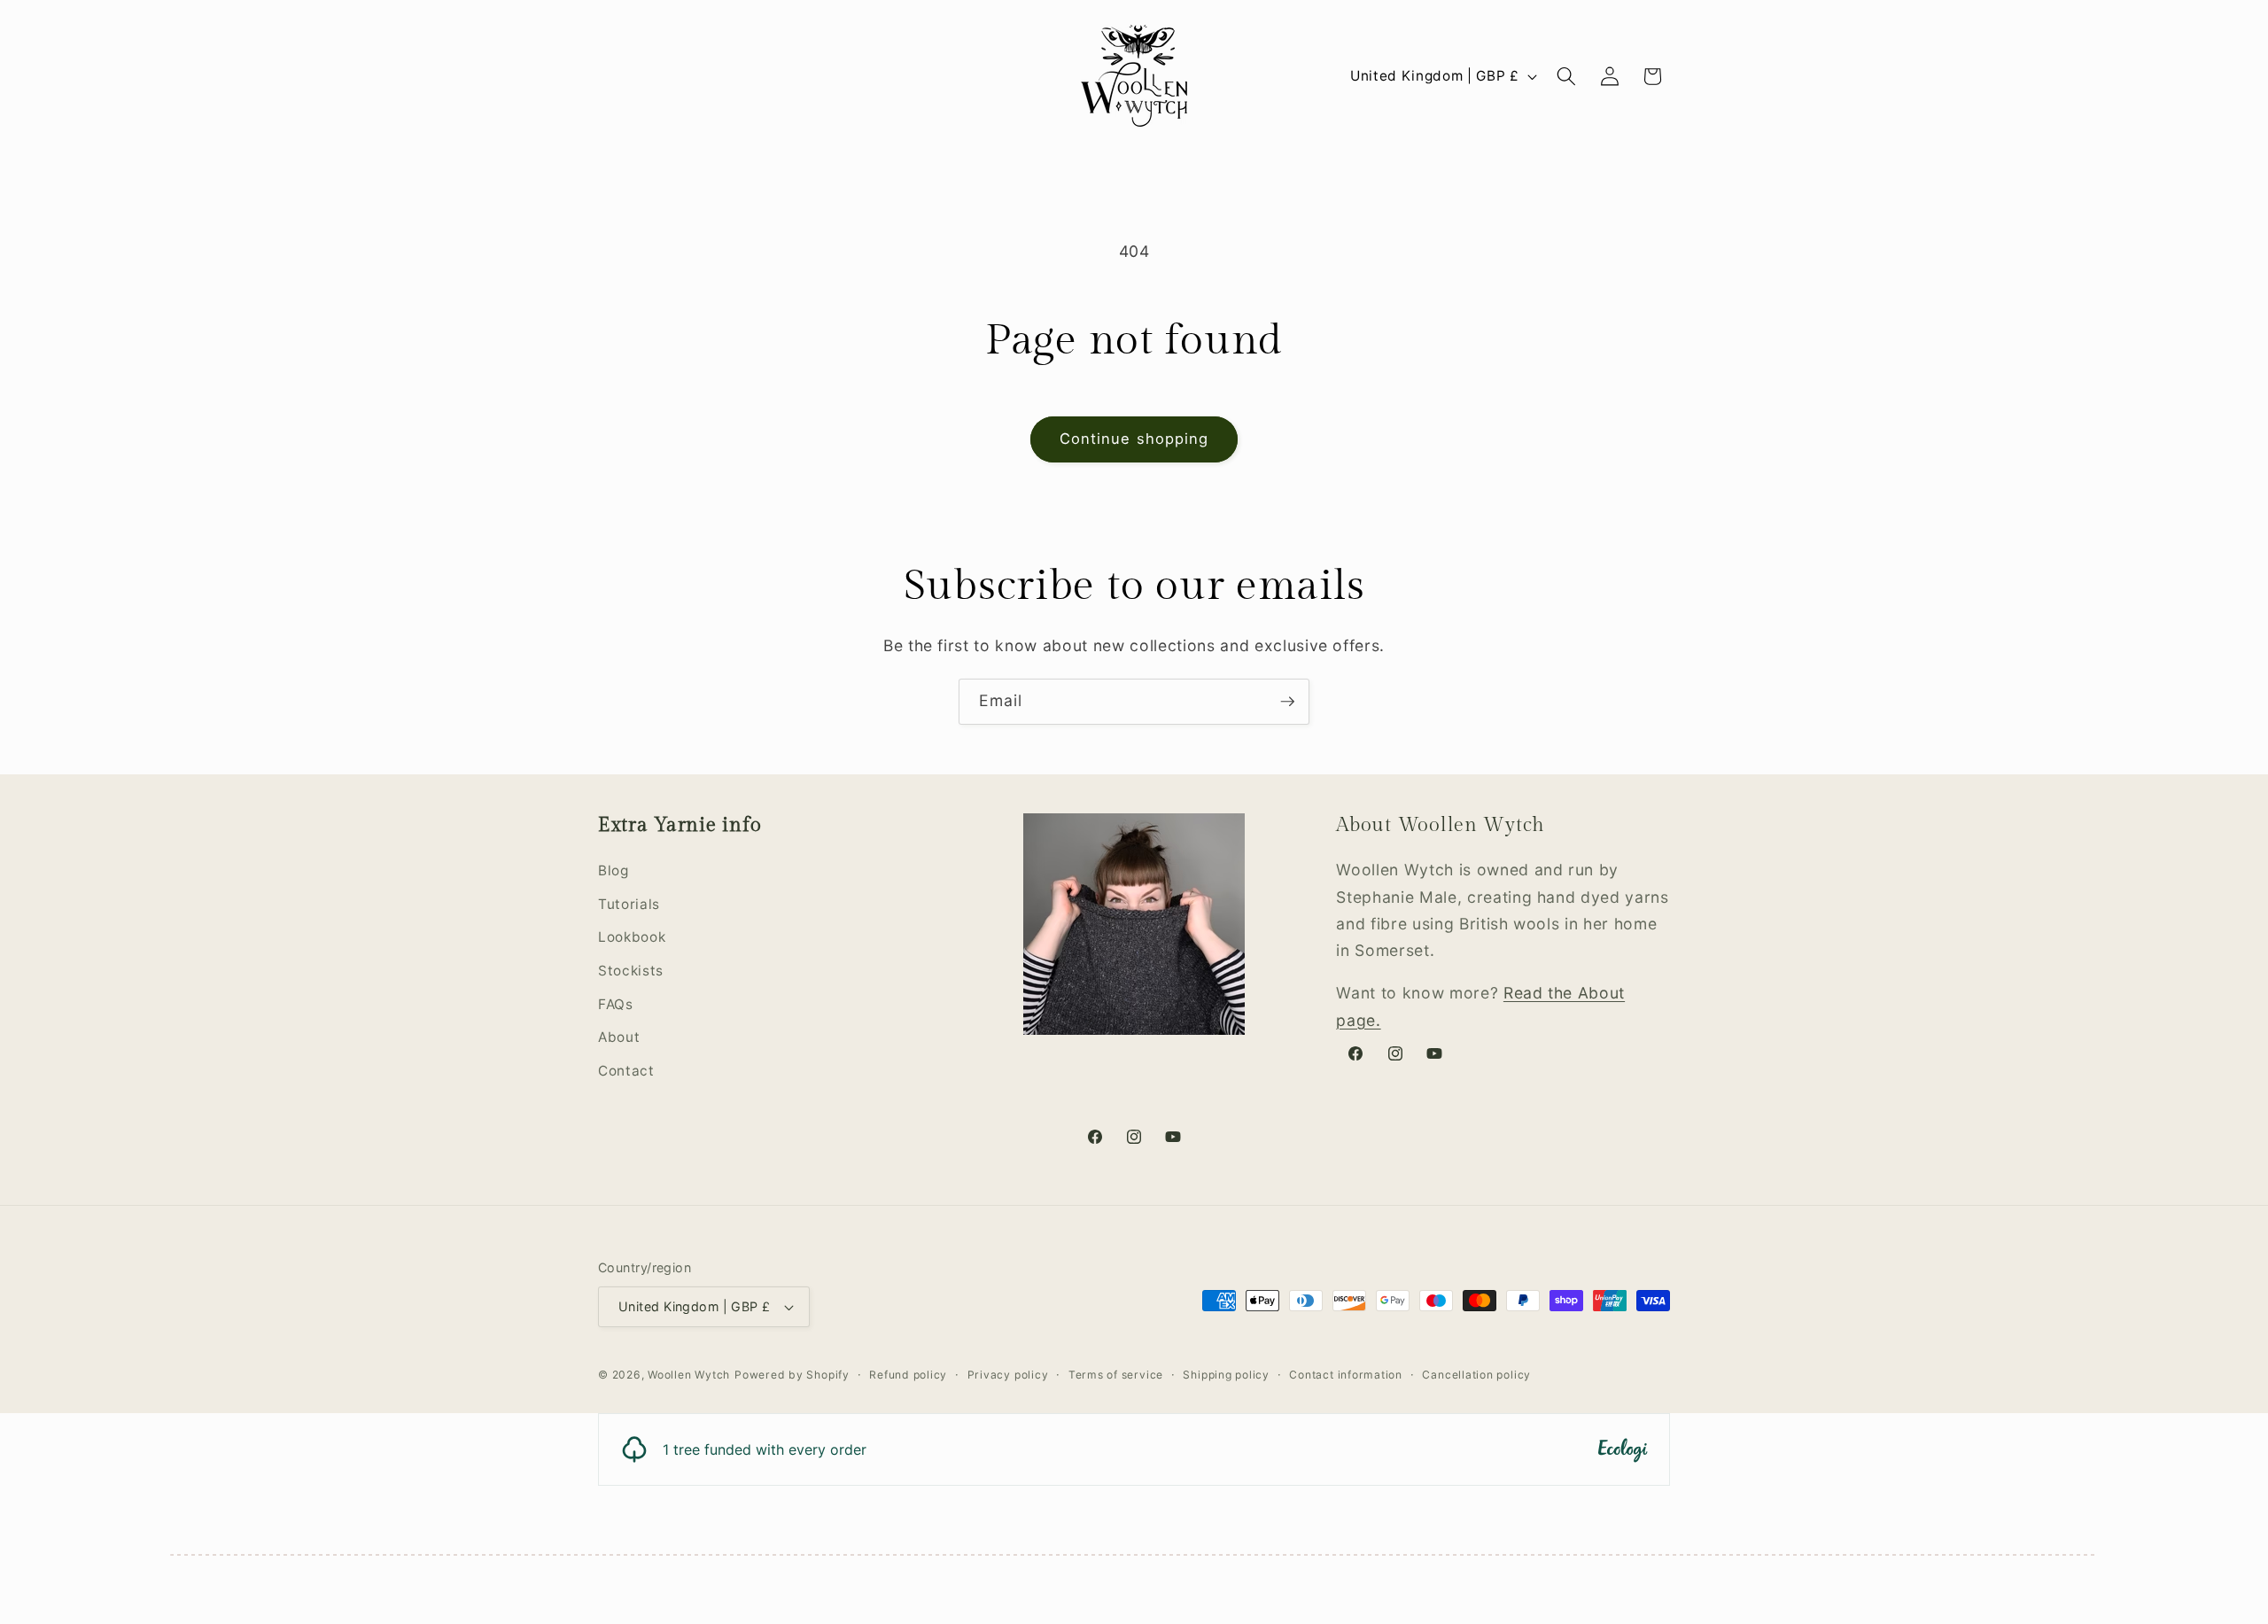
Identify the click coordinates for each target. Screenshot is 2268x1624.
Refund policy (908, 1375)
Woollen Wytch (689, 1375)
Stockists (631, 971)
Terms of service (1116, 1375)
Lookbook (632, 938)
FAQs (616, 1004)
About (619, 1037)
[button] (1566, 76)
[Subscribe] (1287, 702)
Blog (614, 870)
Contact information (1346, 1375)
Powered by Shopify (792, 1375)
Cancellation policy (1476, 1375)
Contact (626, 1071)
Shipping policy (1226, 1375)
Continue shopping (1134, 439)
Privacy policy (1008, 1375)
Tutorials (629, 904)
